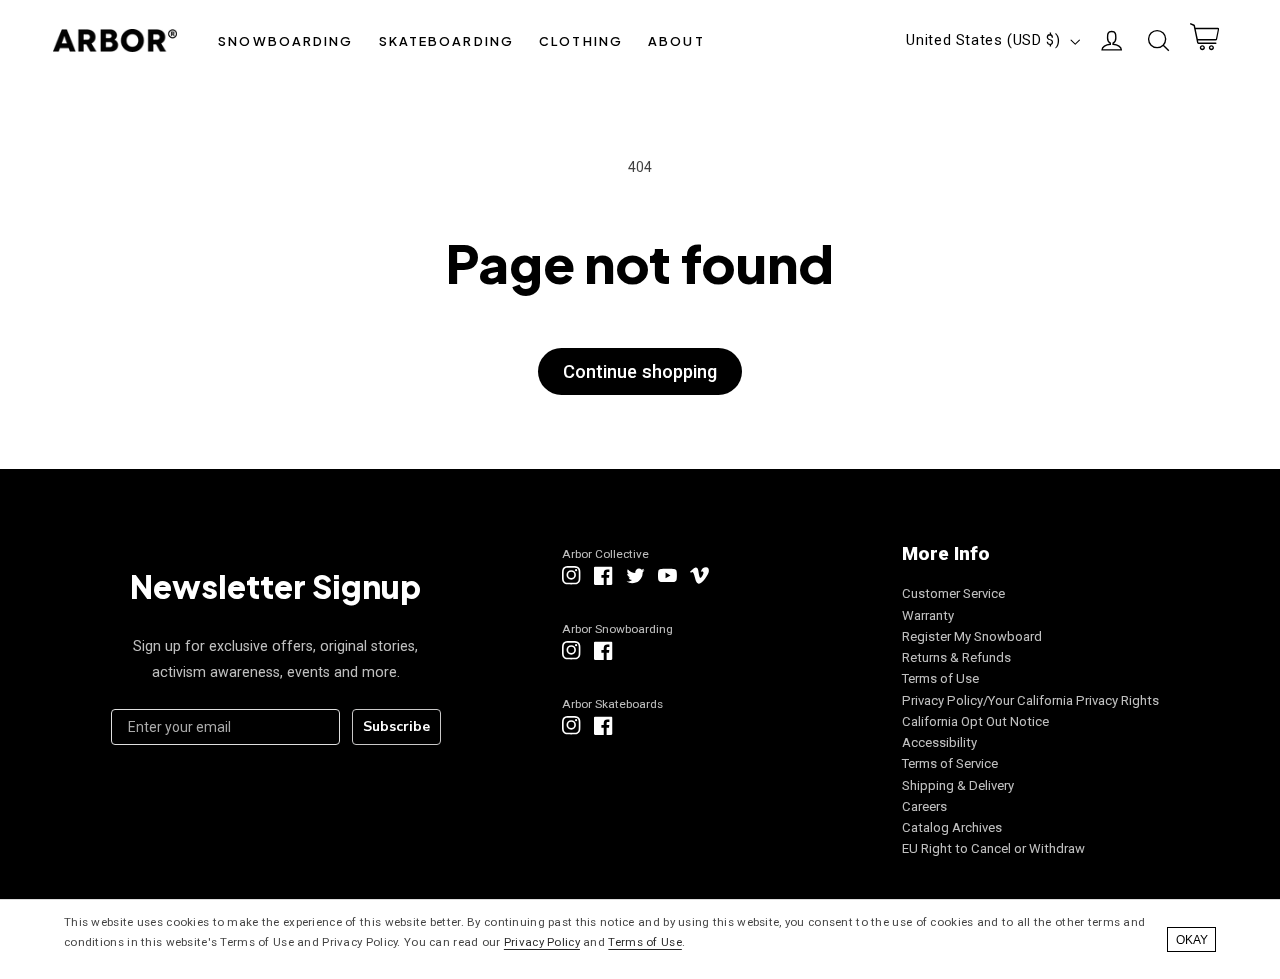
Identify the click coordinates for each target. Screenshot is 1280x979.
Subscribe (396, 726)
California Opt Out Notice (975, 721)
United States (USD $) (983, 40)
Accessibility (939, 742)
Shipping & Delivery (958, 785)
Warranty (928, 615)
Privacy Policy (542, 942)
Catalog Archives (952, 827)
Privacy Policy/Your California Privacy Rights (1030, 700)
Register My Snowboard (972, 636)
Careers (924, 806)
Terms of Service (950, 763)
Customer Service (953, 593)
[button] (286, 40)
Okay (1192, 940)
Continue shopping (640, 371)
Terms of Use (940, 678)
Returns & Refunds (956, 657)
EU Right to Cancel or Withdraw (993, 848)
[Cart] (1204, 41)
